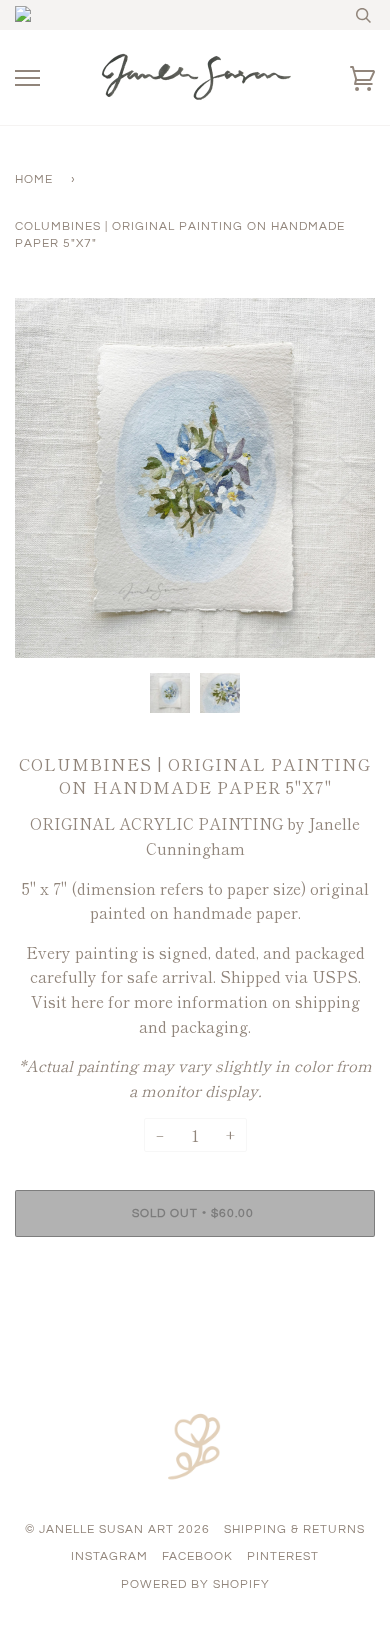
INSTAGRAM (109, 1556)
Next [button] (338, 478)
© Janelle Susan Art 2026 (117, 1529)
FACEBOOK (197, 1556)
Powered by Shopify (195, 1584)
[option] (195, 478)
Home (34, 179)
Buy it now (195, 1273)
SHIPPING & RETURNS (294, 1529)
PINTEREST (283, 1556)
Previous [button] (49, 478)
